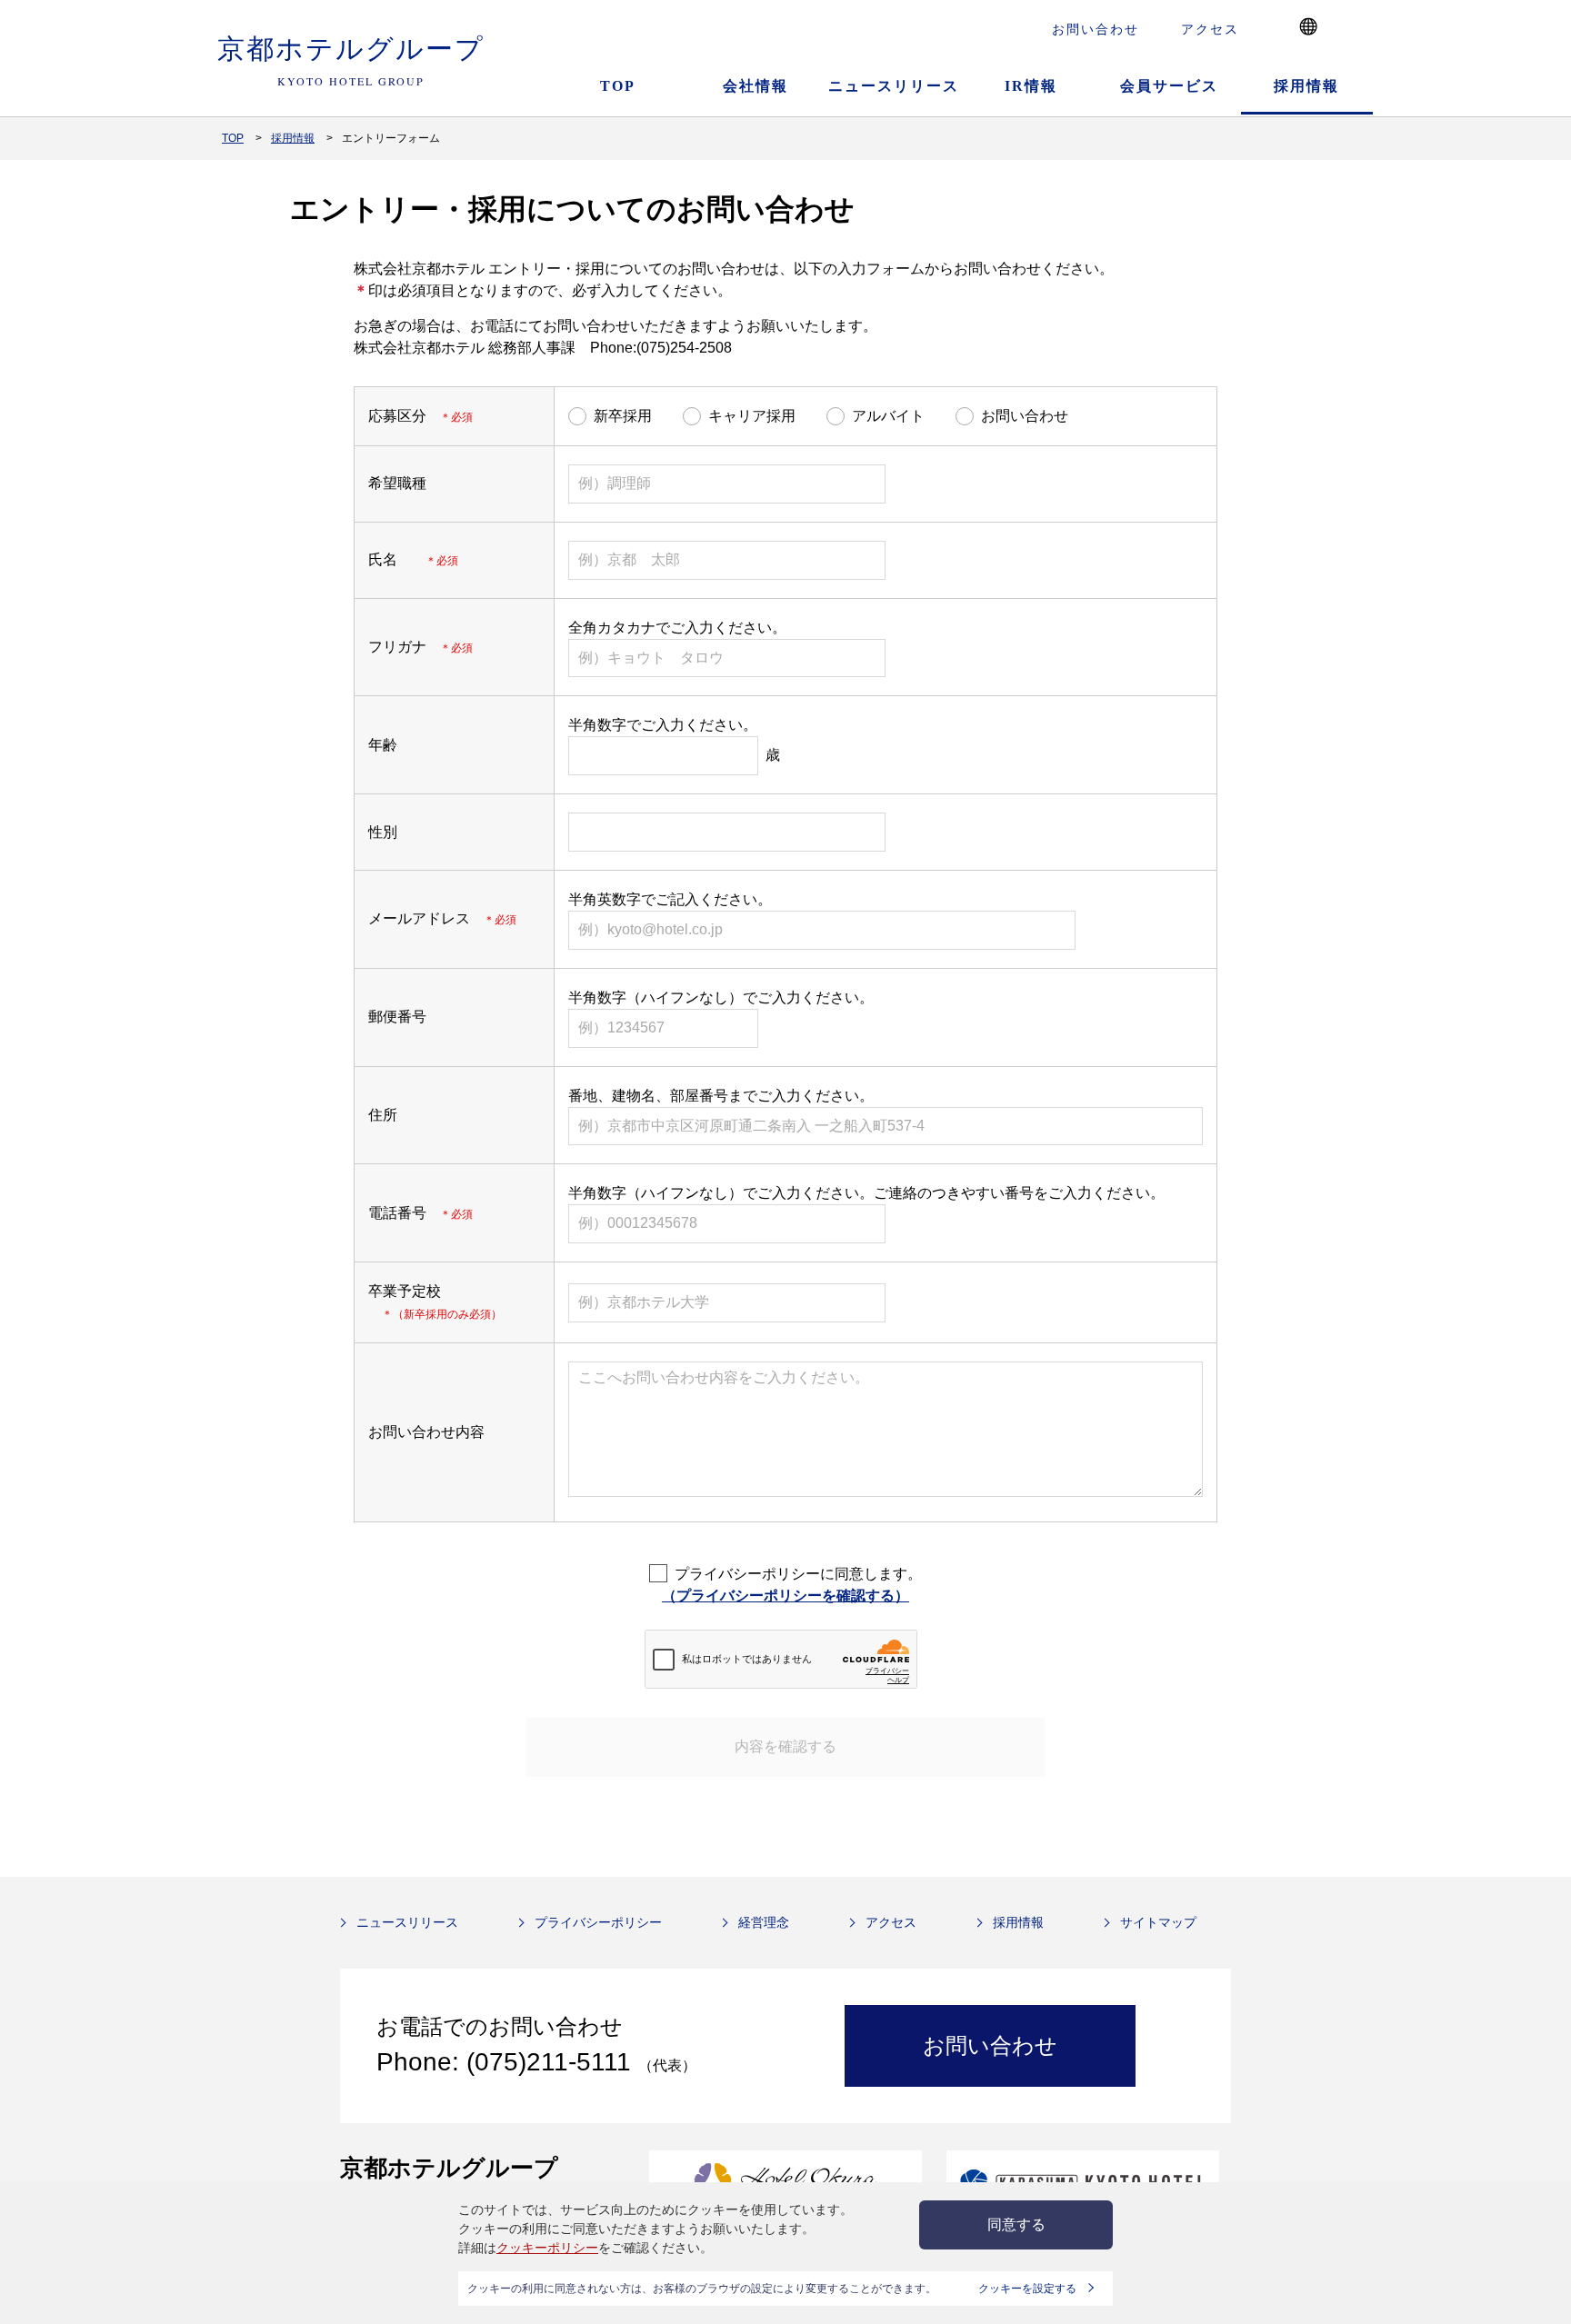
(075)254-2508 (684, 348)
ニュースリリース (894, 86)
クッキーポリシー (547, 2248)
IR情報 (1031, 86)
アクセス (1210, 29)
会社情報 (755, 86)
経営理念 (764, 1922)
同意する (1016, 2224)
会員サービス (1169, 86)
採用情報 (1306, 86)
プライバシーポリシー (598, 1922)
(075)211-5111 (549, 2062)
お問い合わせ (1096, 29)
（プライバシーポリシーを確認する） (785, 1596)
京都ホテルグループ (351, 59)
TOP (618, 86)
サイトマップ (1158, 1922)
